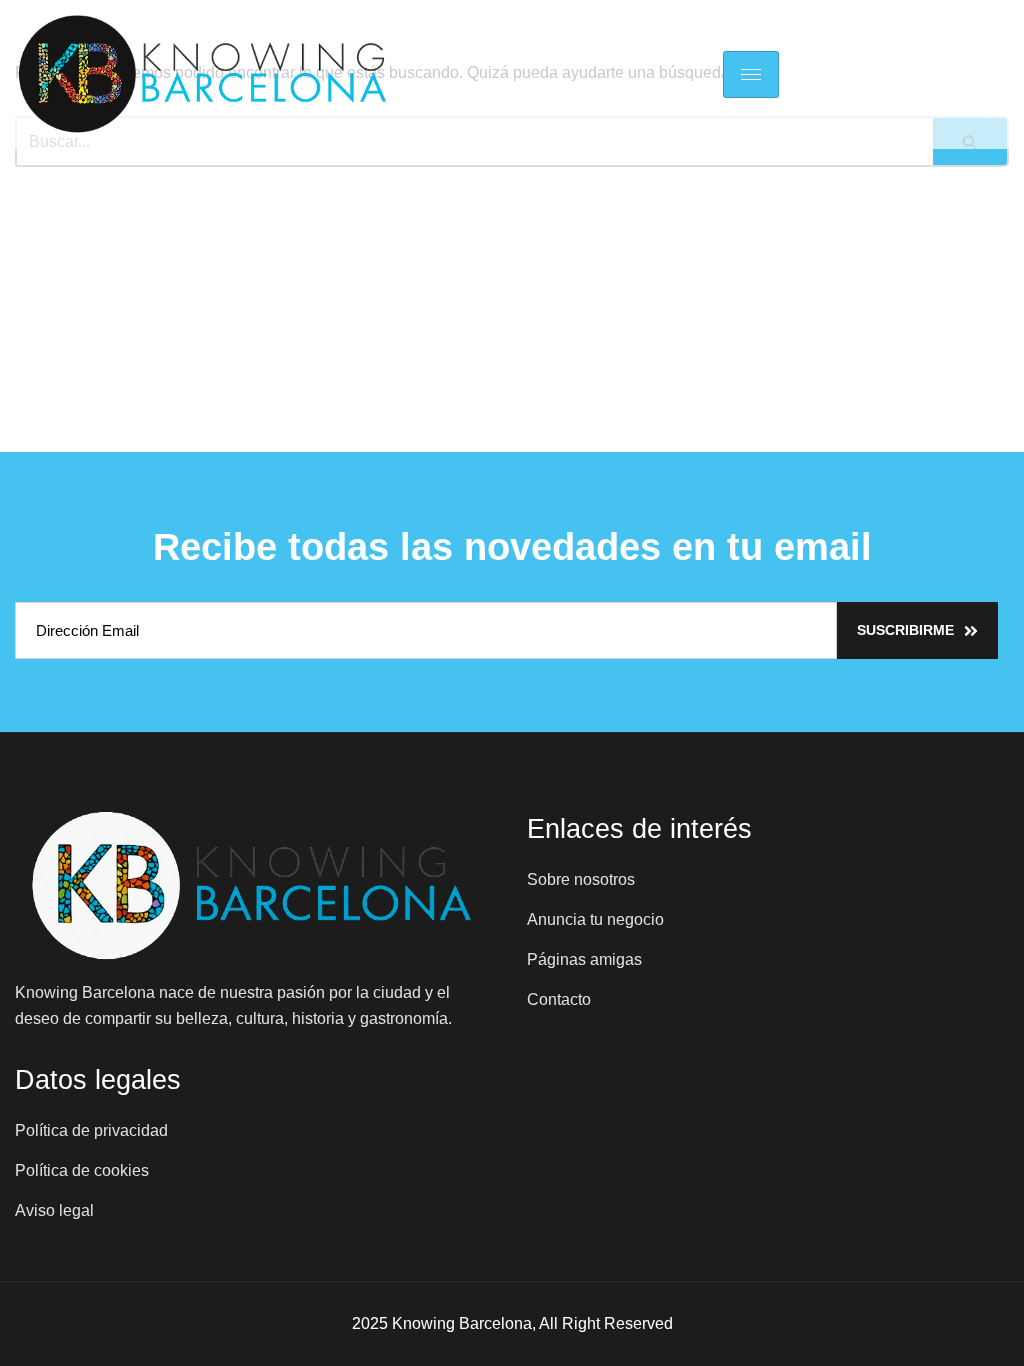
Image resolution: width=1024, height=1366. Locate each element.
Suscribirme (905, 630)
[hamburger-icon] (751, 74)
